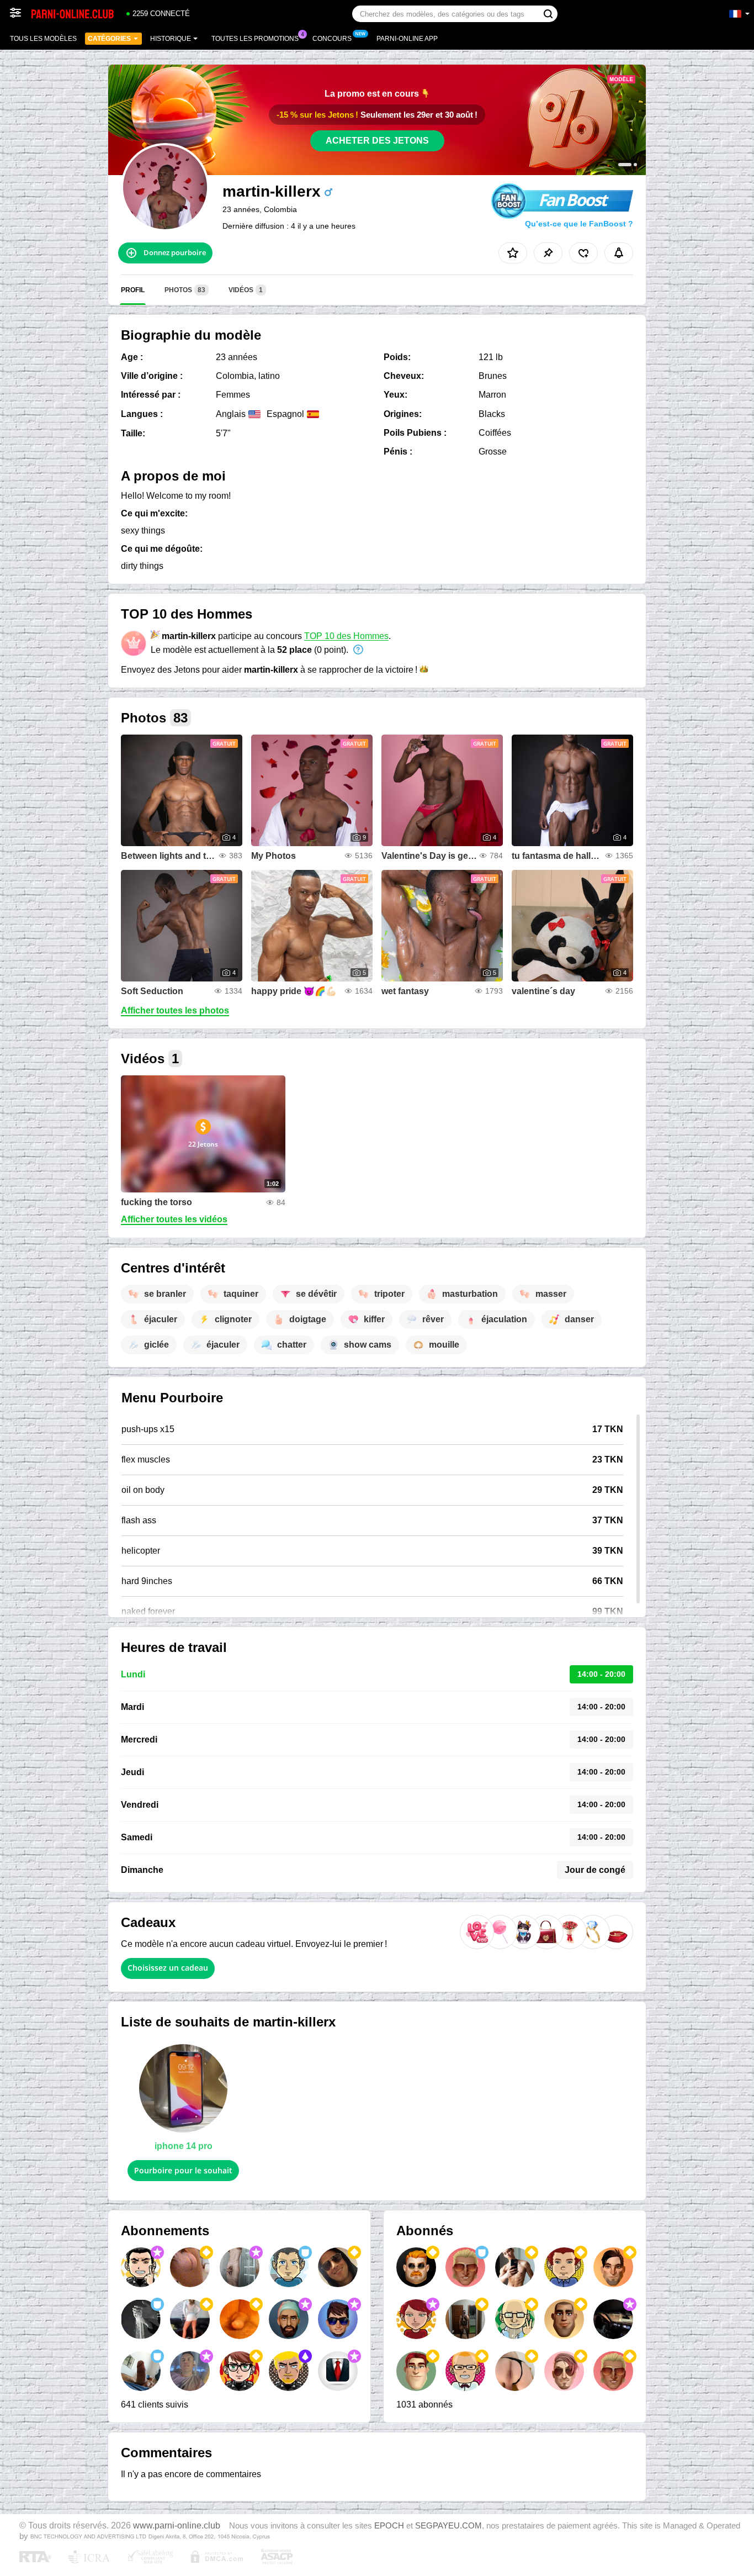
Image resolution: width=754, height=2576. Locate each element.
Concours (332, 39)
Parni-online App (407, 39)
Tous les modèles (43, 39)
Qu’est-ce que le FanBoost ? (579, 224)
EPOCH (389, 2526)
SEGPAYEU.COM (448, 2526)
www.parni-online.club (177, 2525)
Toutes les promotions (255, 39)
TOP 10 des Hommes (346, 636)
